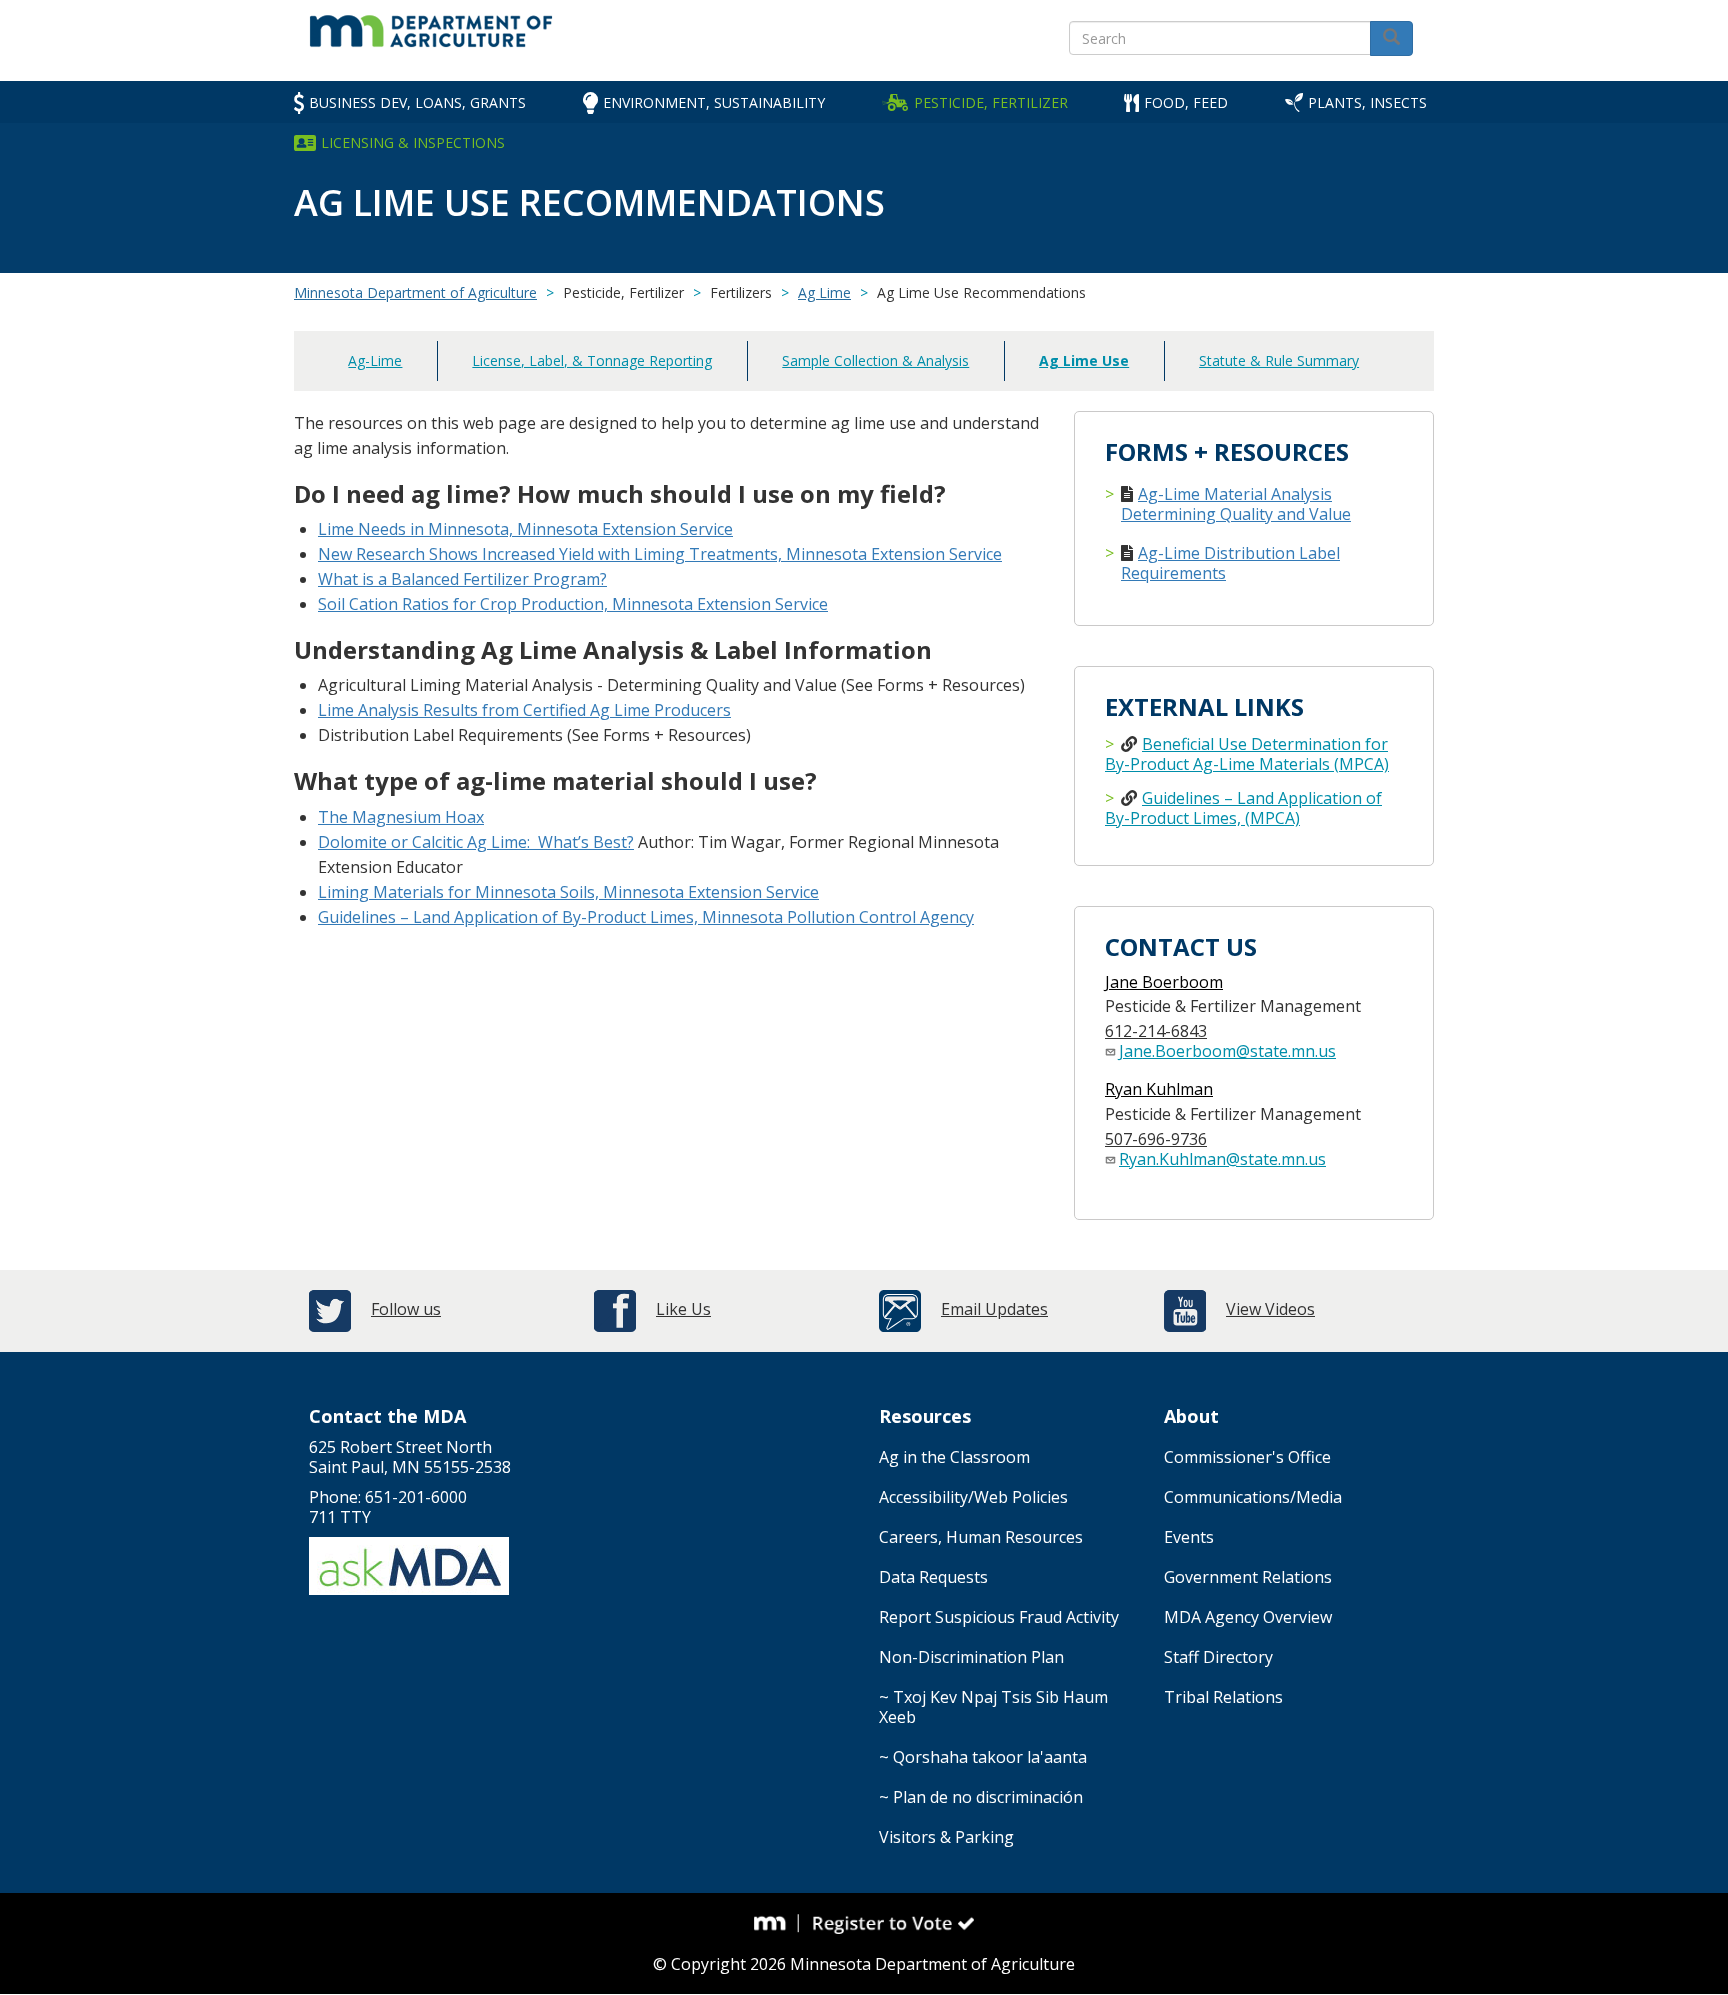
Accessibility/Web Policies (973, 1497)
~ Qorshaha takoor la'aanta (983, 1757)
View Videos (1270, 1309)
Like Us (683, 1309)
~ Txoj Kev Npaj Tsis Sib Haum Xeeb (993, 1707)
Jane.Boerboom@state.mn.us (1227, 1051)
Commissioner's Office (1247, 1457)
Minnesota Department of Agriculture (415, 292)
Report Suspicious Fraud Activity (999, 1617)
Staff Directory (1218, 1657)
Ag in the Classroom (954, 1457)
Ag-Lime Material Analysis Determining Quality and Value (1236, 504)
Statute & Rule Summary (1279, 360)
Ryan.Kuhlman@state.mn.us (1222, 1159)
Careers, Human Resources (981, 1537)
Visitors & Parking (946, 1837)
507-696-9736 (1156, 1139)
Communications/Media (1253, 1497)
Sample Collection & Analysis (875, 360)
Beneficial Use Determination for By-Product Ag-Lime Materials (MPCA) (1247, 754)
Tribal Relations (1223, 1697)
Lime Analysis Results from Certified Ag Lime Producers (524, 710)
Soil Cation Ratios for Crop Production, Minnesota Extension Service (573, 604)
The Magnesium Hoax (401, 817)
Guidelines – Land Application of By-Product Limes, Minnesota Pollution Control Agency (646, 917)
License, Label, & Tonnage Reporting (592, 360)
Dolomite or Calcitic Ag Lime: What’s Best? (476, 842)
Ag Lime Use (1084, 360)
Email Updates (994, 1309)
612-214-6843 (1156, 1031)
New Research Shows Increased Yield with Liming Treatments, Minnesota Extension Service (660, 554)
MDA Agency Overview (1248, 1617)
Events (1189, 1537)
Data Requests (933, 1577)
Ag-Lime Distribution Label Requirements (1230, 563)
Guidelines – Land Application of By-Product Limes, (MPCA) (1243, 808)
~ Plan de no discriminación (981, 1797)
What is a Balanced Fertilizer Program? (462, 579)
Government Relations (1248, 1577)
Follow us (406, 1309)
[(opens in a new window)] (777, 1924)
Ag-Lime (375, 360)
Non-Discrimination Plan (971, 1657)
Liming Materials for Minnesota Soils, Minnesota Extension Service (568, 892)
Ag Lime (824, 292)
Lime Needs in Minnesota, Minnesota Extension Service (525, 529)
